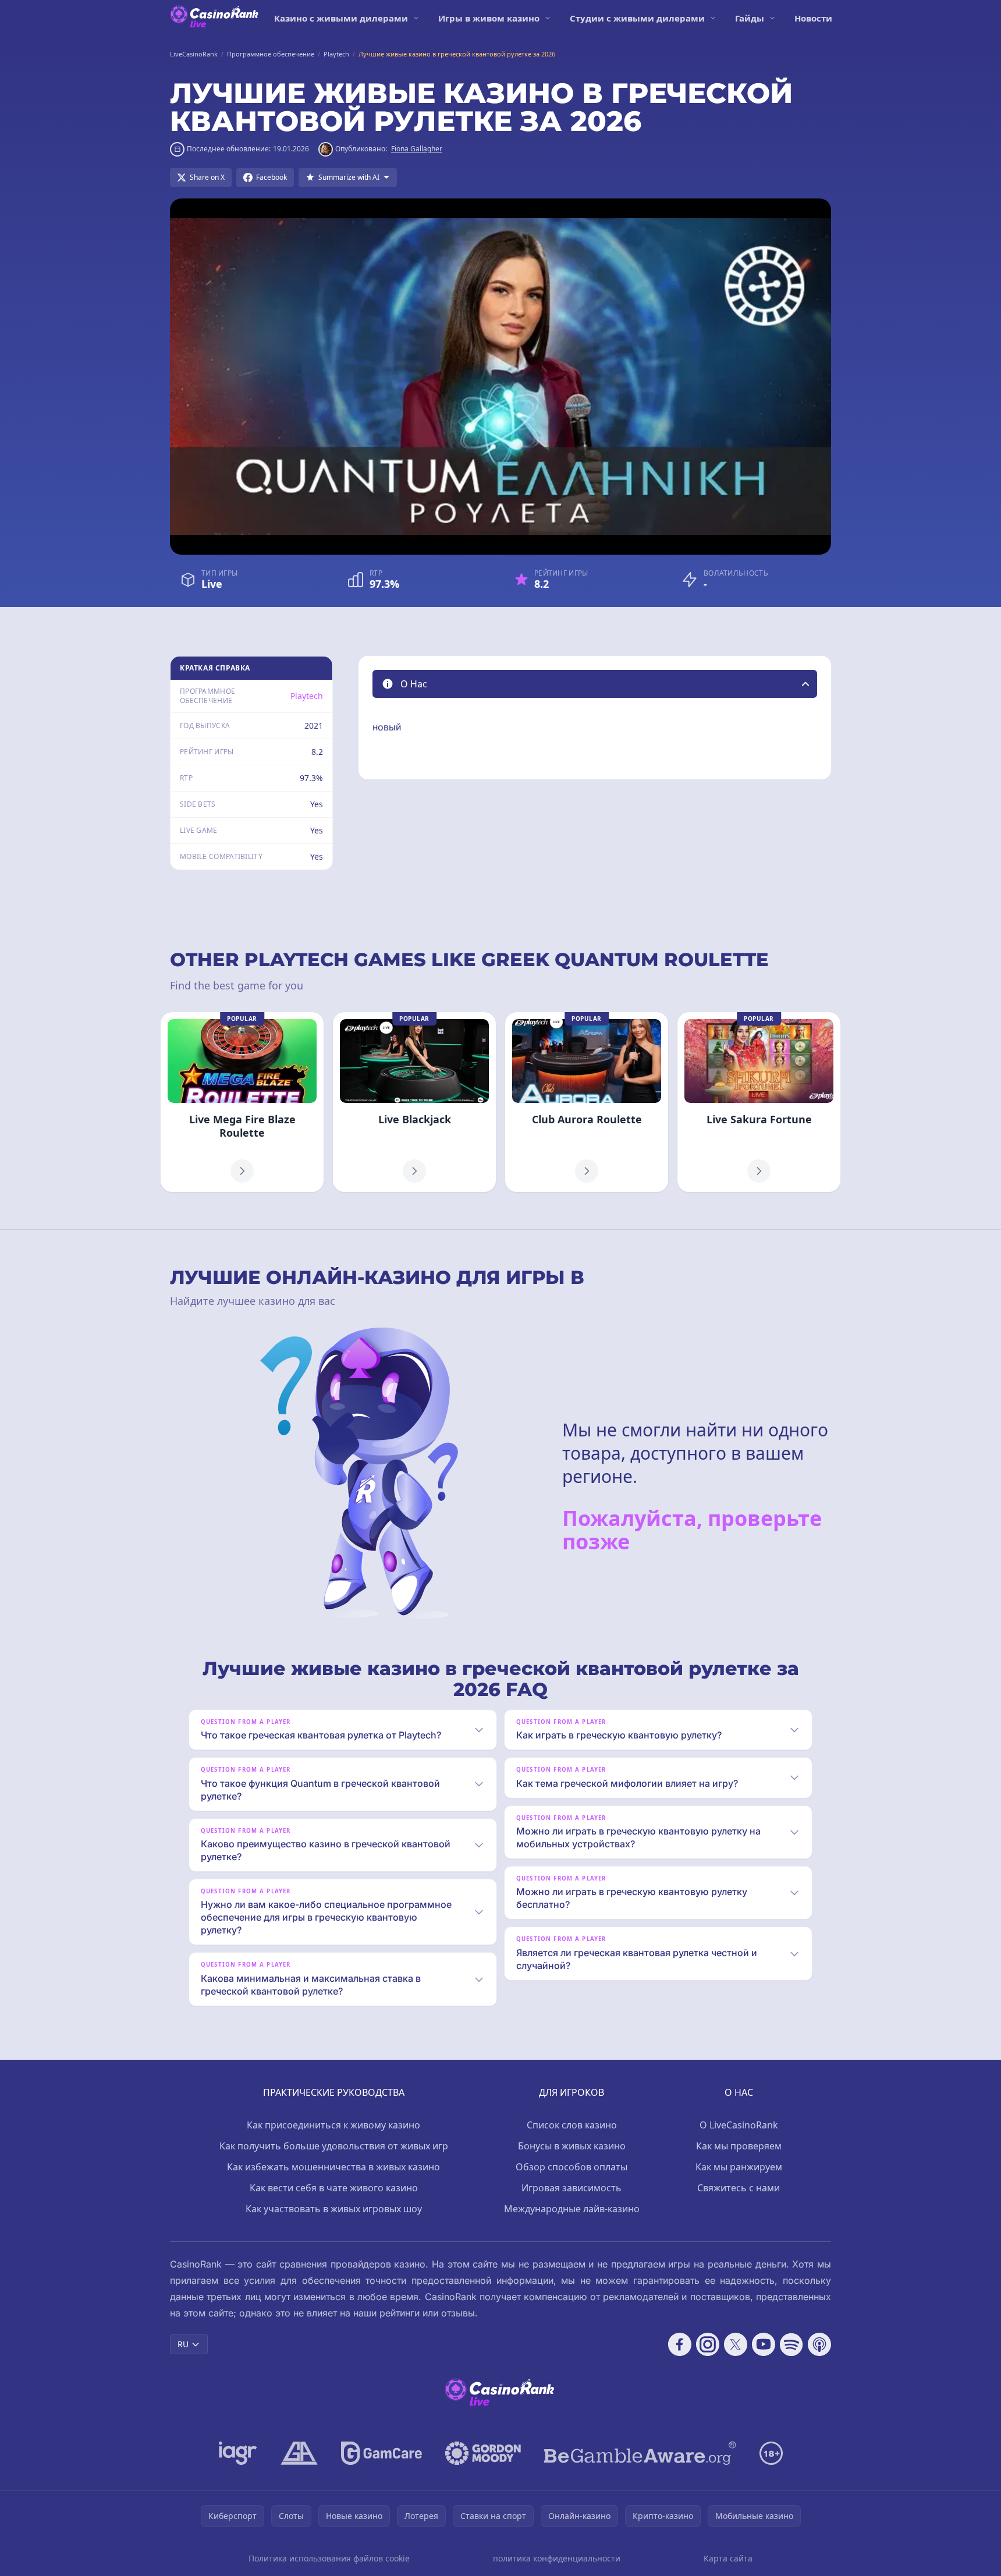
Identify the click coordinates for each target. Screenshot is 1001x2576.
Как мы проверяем (739, 2146)
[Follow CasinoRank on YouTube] (764, 2344)
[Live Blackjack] (414, 1102)
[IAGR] (238, 2453)
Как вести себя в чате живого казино (334, 2188)
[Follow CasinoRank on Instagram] (708, 2344)
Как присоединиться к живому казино (333, 2125)
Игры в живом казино (489, 18)
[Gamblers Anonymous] (299, 2453)
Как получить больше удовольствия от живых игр (334, 2146)
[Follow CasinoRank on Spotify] (791, 2344)
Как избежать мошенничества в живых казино (333, 2167)
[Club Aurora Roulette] (587, 1102)
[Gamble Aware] (640, 2453)
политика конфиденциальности (557, 2558)
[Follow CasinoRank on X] (736, 2344)
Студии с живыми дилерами (637, 18)
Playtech (307, 696)
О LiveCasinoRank (739, 2125)
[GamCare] (381, 2453)
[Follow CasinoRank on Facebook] (680, 2344)
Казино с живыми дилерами (341, 18)
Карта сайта (728, 2558)
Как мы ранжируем (739, 2167)
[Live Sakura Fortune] (759, 1102)
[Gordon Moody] (483, 2453)
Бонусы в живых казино (572, 2146)
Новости (813, 18)
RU (183, 2344)
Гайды (750, 18)
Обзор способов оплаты (572, 2167)
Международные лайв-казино (572, 2209)
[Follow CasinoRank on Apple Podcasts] (819, 2344)
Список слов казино (572, 2125)
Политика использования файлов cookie (329, 2558)
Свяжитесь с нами (739, 2188)
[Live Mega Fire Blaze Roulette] (242, 1102)
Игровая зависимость (572, 2188)
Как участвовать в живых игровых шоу (334, 2209)
